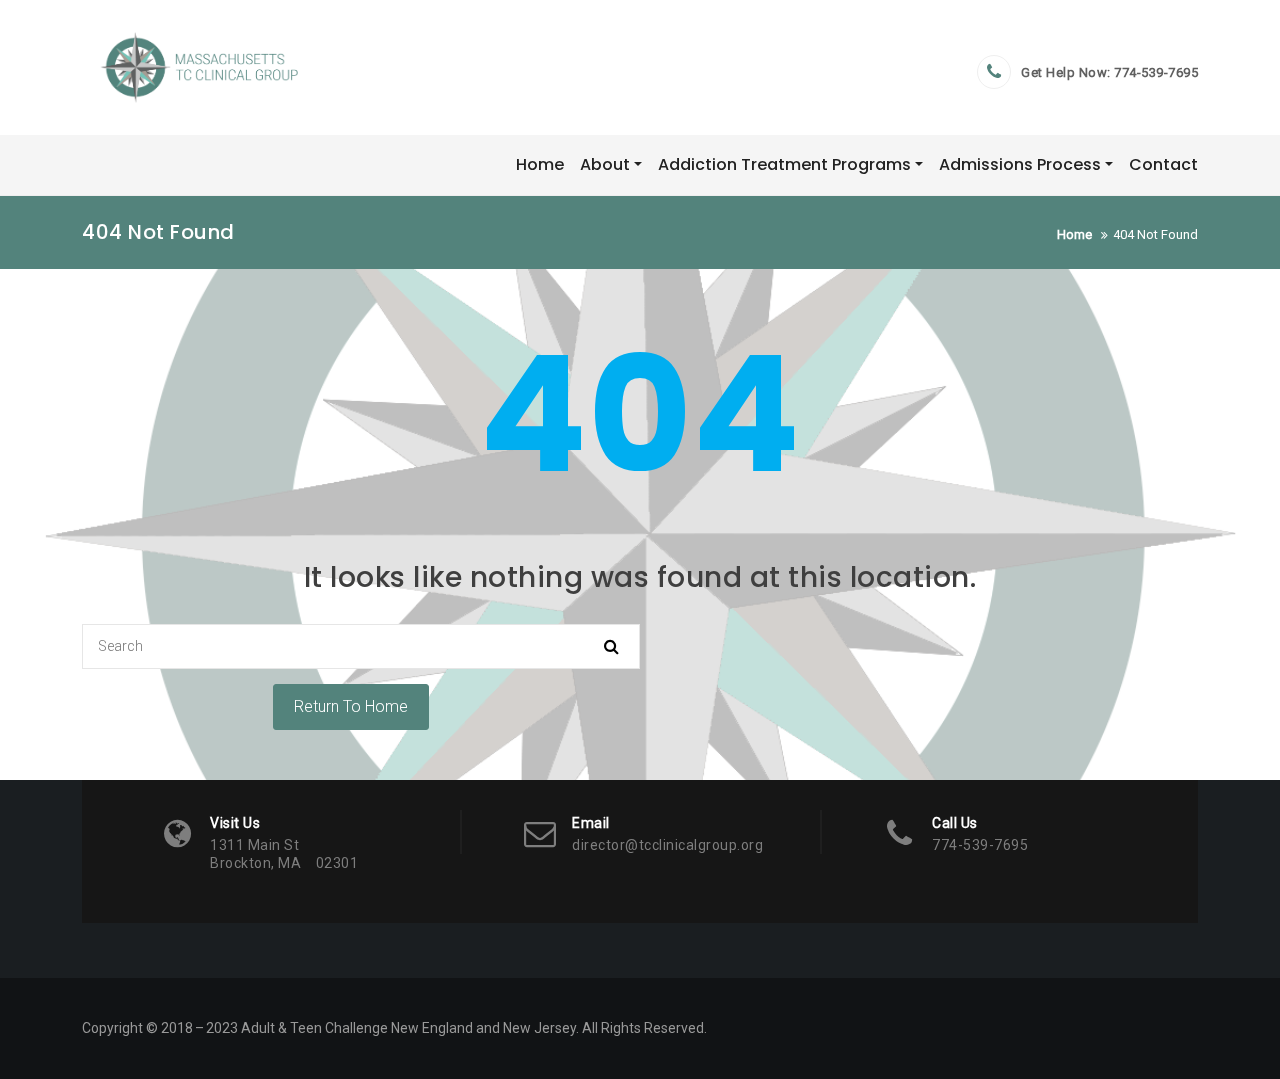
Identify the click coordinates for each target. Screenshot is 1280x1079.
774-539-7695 (1156, 72)
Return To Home (351, 706)
